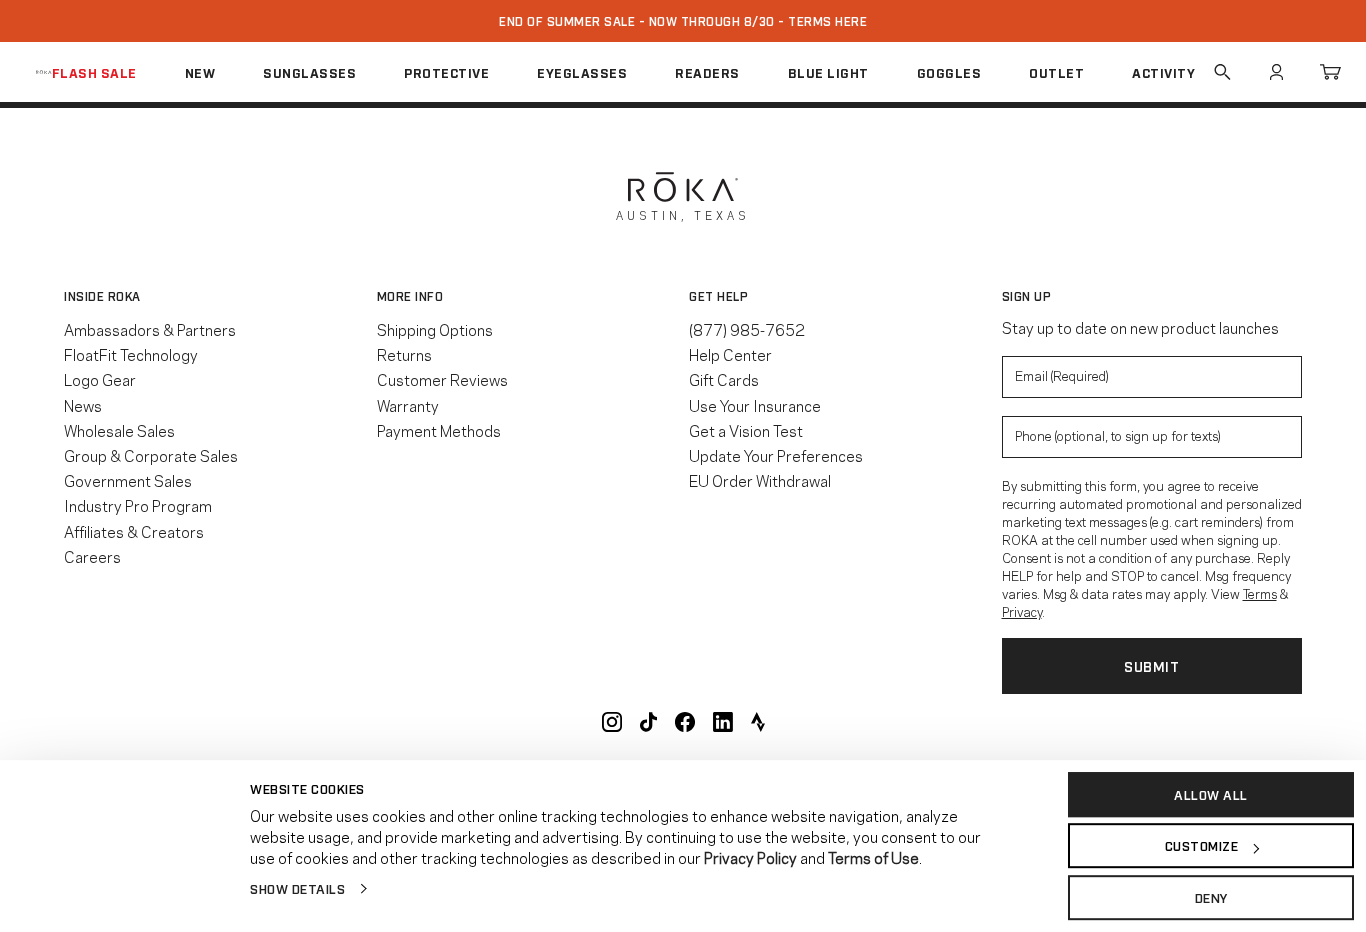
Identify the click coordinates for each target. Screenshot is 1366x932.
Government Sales (128, 480)
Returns (404, 354)
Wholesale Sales (119, 430)
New (200, 72)
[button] (214, 296)
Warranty (408, 405)
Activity (1163, 72)
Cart (1330, 72)
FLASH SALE (94, 72)
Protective (446, 72)
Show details (297, 888)
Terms (1260, 593)
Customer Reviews (442, 379)
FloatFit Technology (131, 354)
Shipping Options (435, 329)
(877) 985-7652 (747, 329)
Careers (92, 556)
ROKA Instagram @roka (612, 722)
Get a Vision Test (746, 430)
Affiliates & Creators (134, 531)
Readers (707, 72)
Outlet (1056, 72)
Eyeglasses (582, 72)
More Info (410, 296)
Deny (1211, 897)
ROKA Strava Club (758, 722)
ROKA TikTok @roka (648, 722)
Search (1222, 72)
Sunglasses (309, 72)
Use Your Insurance (755, 405)
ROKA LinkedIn (723, 722)
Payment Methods (439, 430)
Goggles (949, 72)
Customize (1202, 846)
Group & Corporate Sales (151, 455)
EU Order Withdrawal (760, 480)
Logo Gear (100, 379)
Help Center (730, 354)
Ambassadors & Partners (150, 329)
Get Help (718, 296)
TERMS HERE (827, 21)
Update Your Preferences (776, 455)
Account (1276, 72)
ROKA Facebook (685, 722)
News (83, 405)
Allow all (1211, 794)
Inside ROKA (102, 296)
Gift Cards (724, 379)
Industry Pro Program (138, 505)
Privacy (1022, 611)
